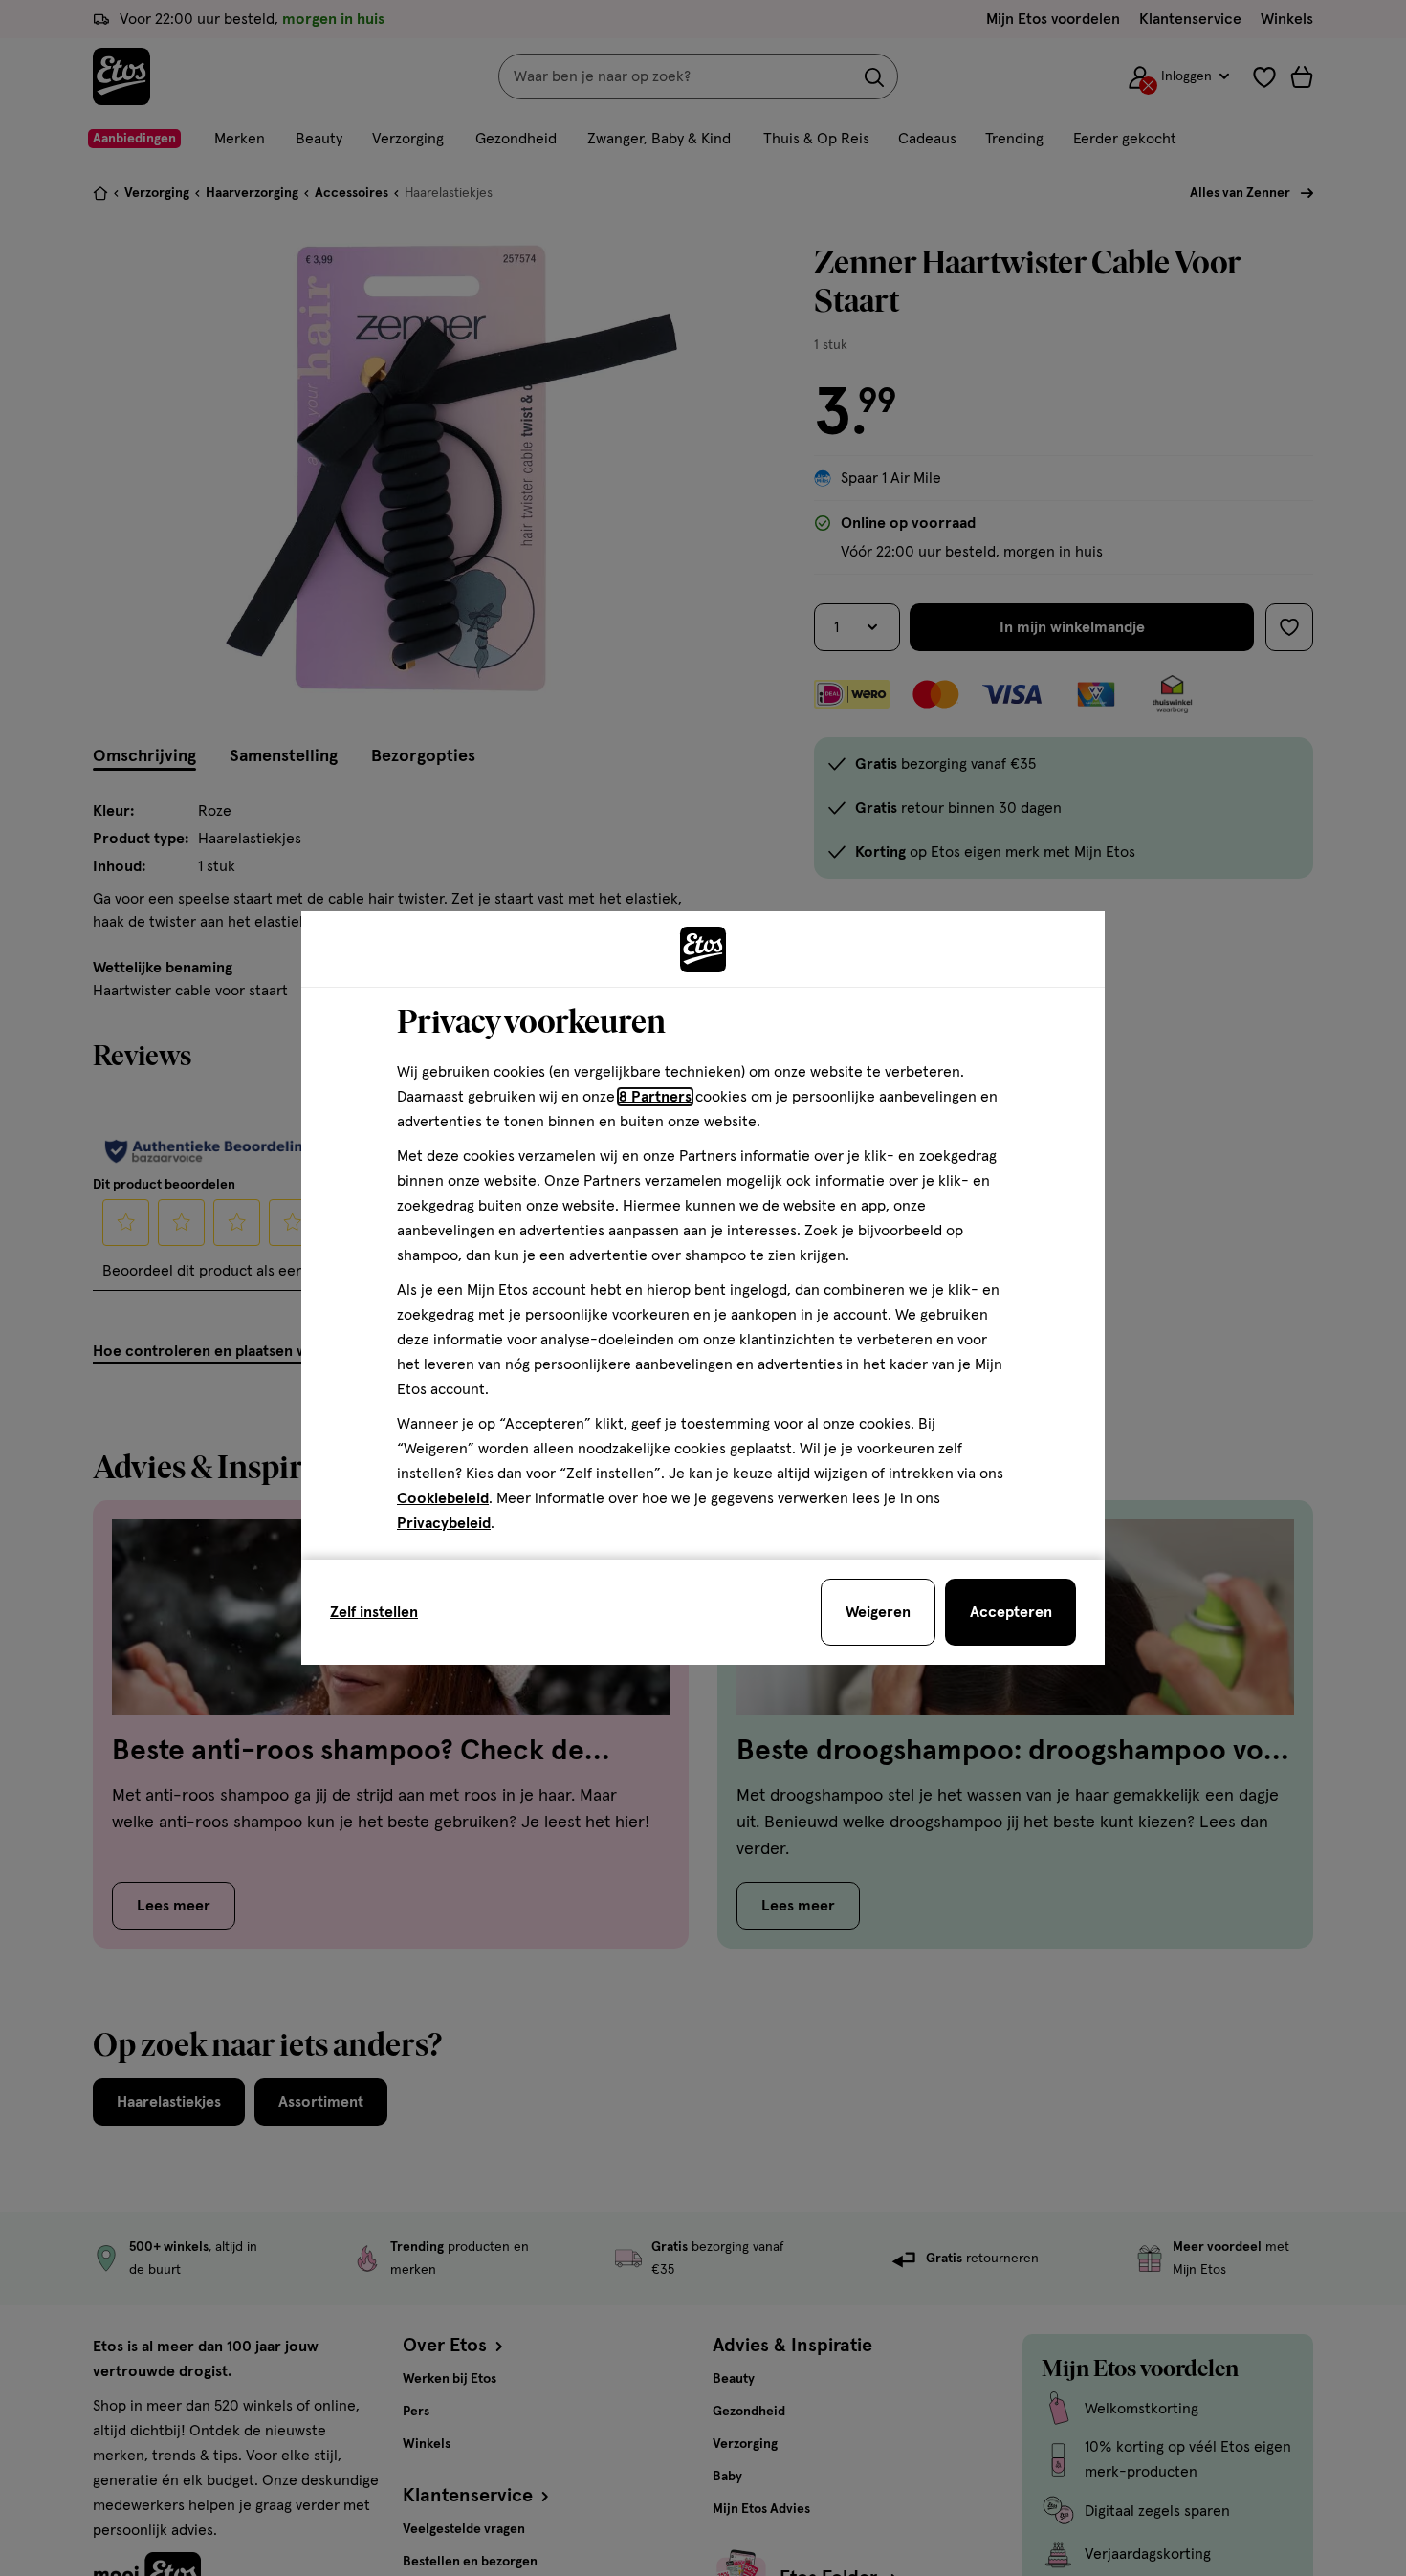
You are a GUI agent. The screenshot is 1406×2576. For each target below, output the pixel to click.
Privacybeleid (444, 1523)
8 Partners (655, 1097)
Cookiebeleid (443, 1498)
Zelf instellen (374, 1612)
